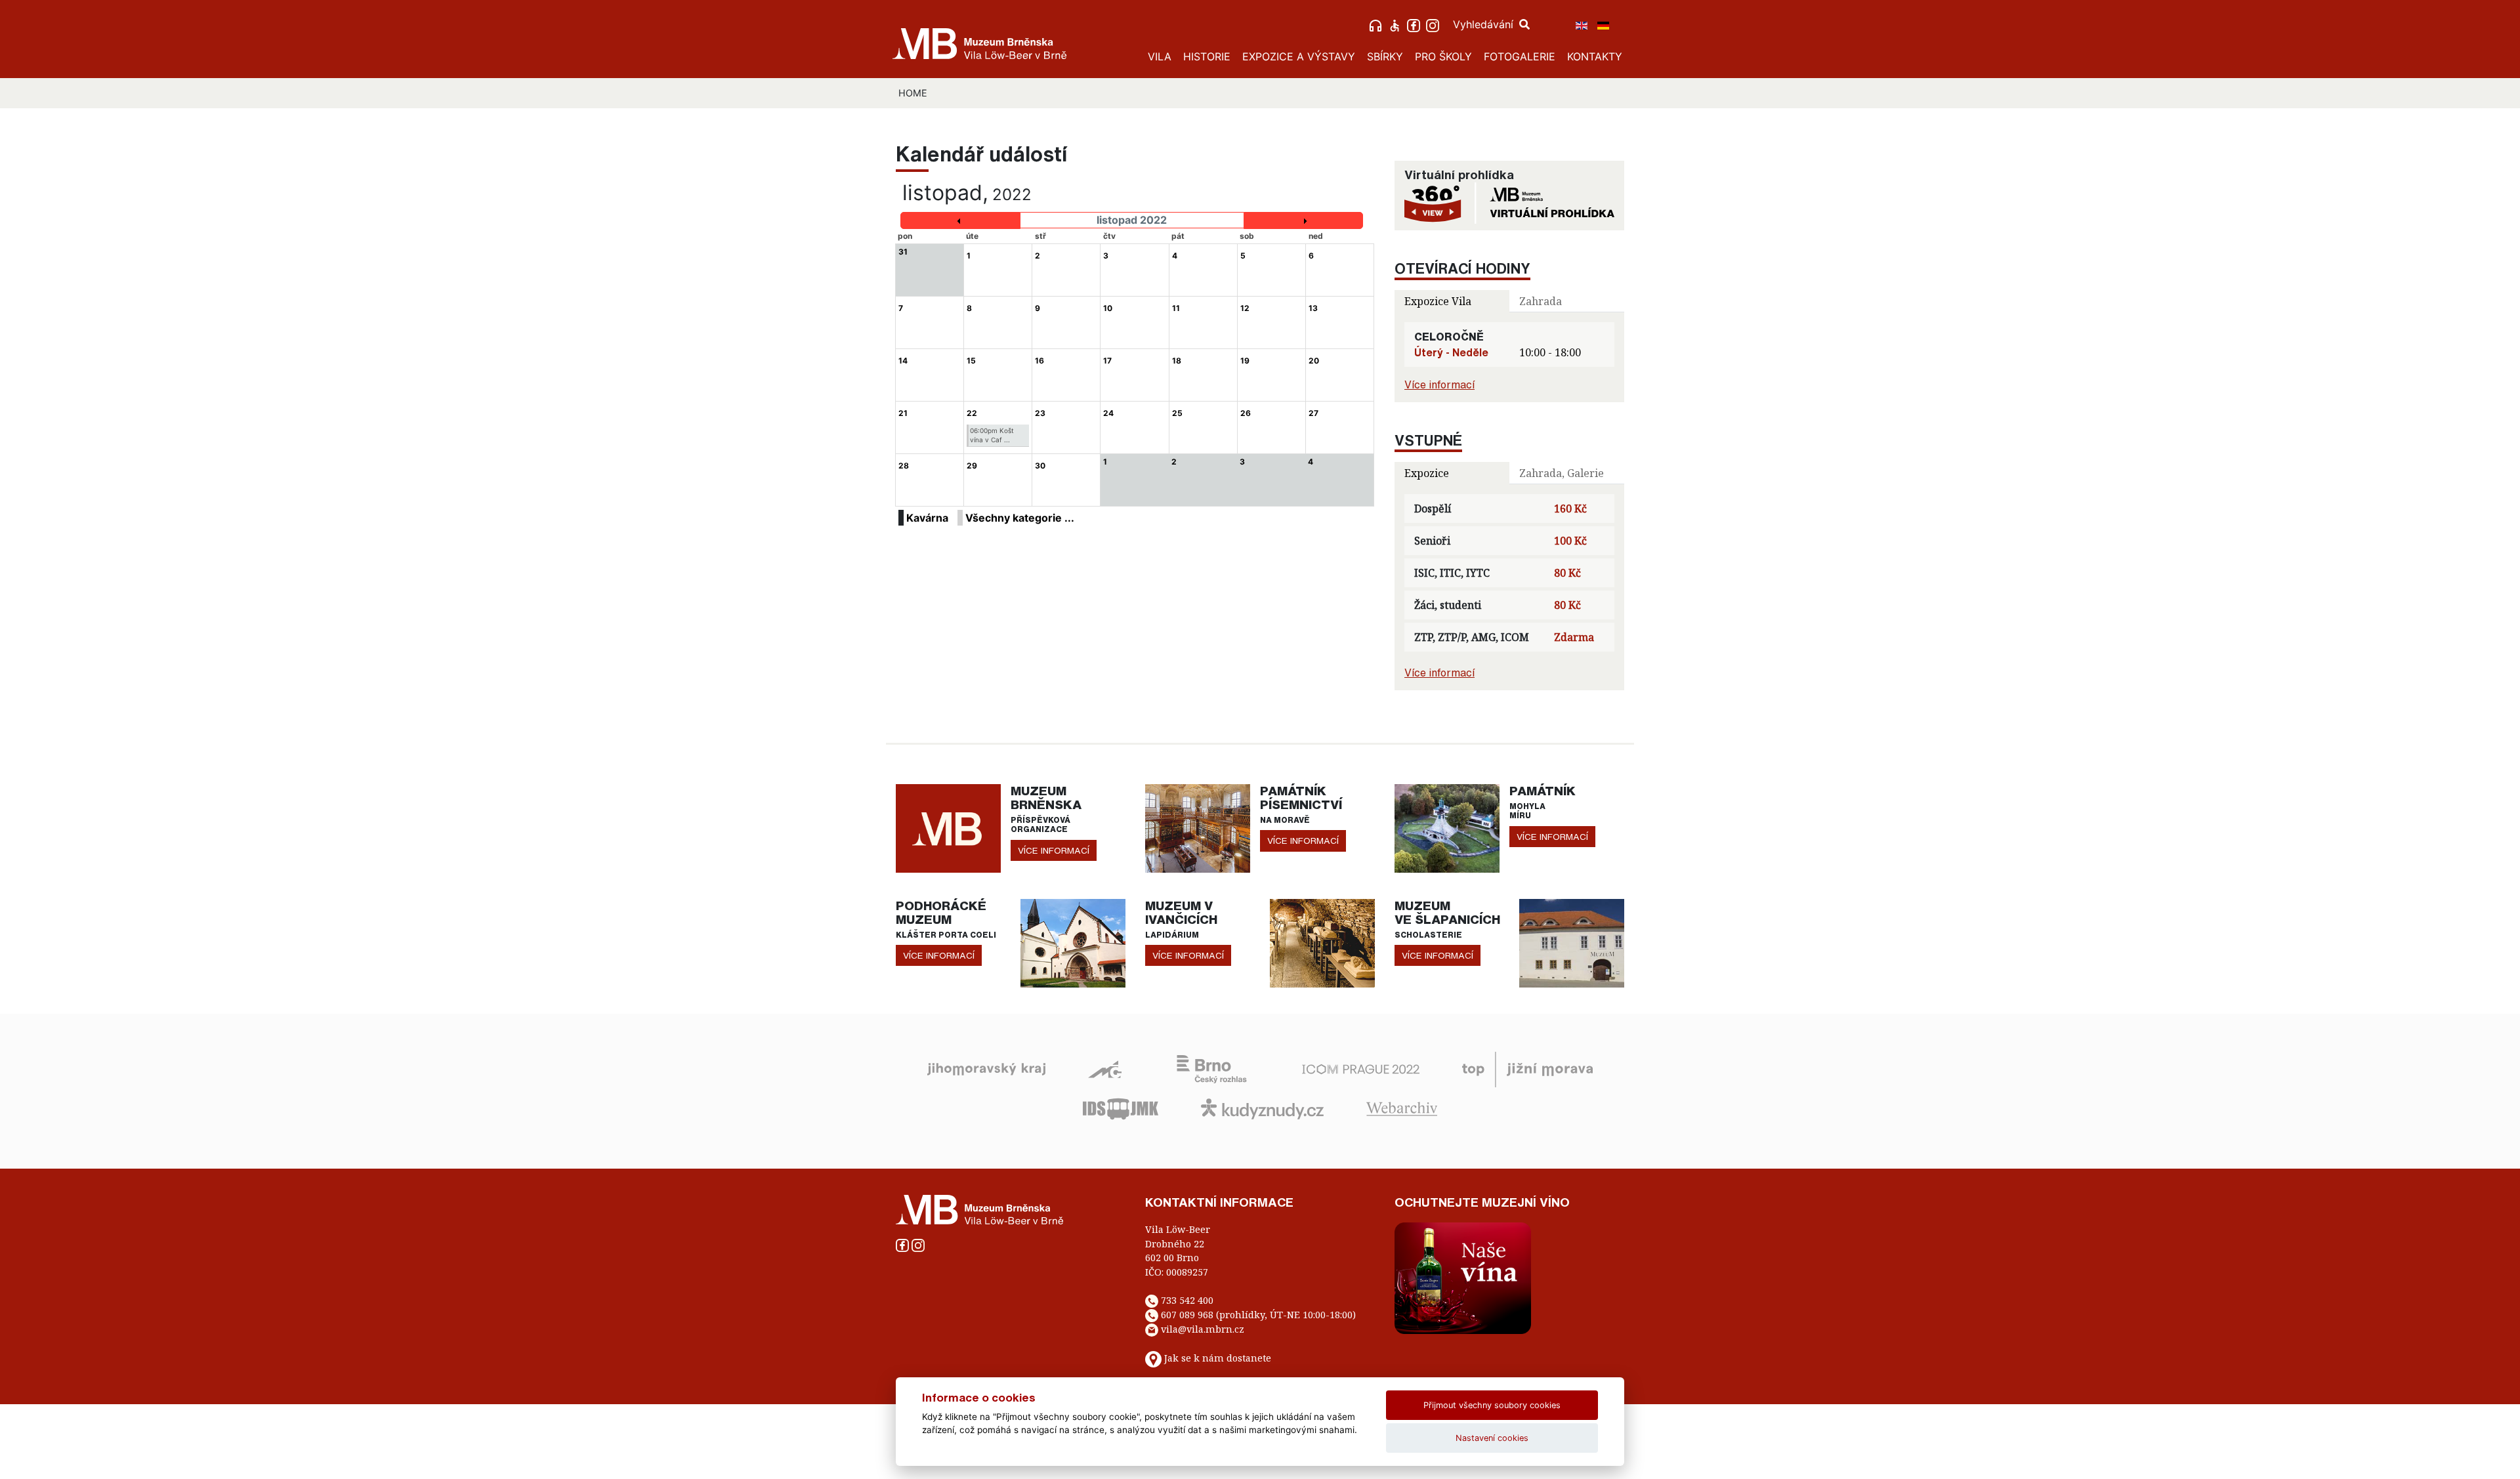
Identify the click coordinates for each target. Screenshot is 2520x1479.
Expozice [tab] (1427, 473)
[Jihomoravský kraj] (986, 1068)
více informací (1054, 850)
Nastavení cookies (1492, 1438)
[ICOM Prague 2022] (1361, 1068)
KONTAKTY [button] (1595, 56)
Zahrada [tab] (1541, 301)
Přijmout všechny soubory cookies (1492, 1405)
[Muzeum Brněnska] (948, 827)
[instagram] (1434, 24)
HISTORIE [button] (1207, 56)
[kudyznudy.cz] (1262, 1108)
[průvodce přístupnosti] (1396, 24)
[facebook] (1415, 24)
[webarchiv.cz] (1402, 1108)
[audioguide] (1377, 24)
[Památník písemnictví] (1198, 827)
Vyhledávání (1485, 24)
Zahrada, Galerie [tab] (1562, 473)
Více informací (1439, 385)
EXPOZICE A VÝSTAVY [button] (1299, 56)
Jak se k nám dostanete (1218, 1358)
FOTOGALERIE (1520, 56)
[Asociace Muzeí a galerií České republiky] (1105, 1068)
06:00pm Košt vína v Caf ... (992, 435)
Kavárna (927, 518)
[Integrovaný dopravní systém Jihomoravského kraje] (1121, 1108)
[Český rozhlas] (1212, 1068)
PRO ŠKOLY (1443, 56)
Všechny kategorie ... (1020, 518)
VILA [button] (1160, 56)
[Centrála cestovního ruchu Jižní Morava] (1527, 1068)
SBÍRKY (1385, 56)
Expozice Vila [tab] (1438, 301)
